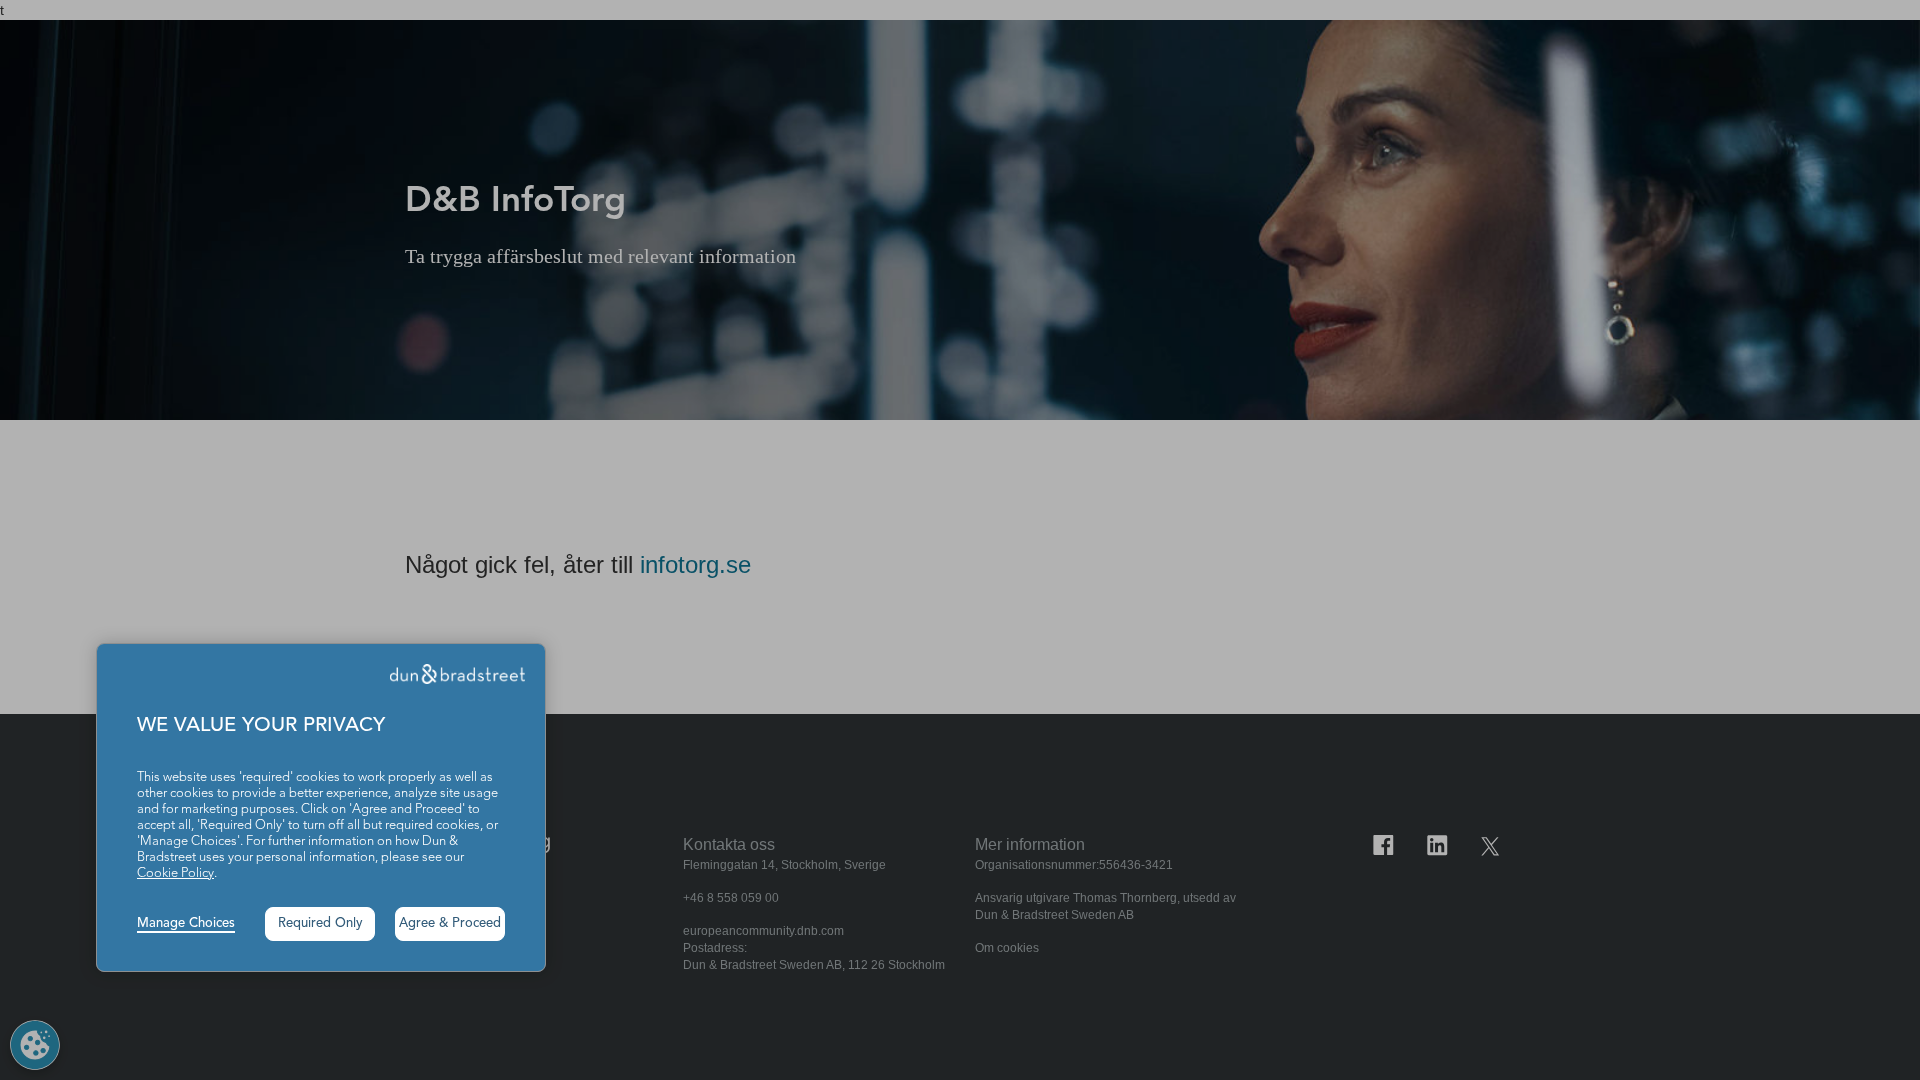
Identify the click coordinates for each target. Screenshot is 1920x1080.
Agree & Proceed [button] (450, 923)
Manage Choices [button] (186, 923)
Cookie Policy (175, 873)
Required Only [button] (320, 923)
